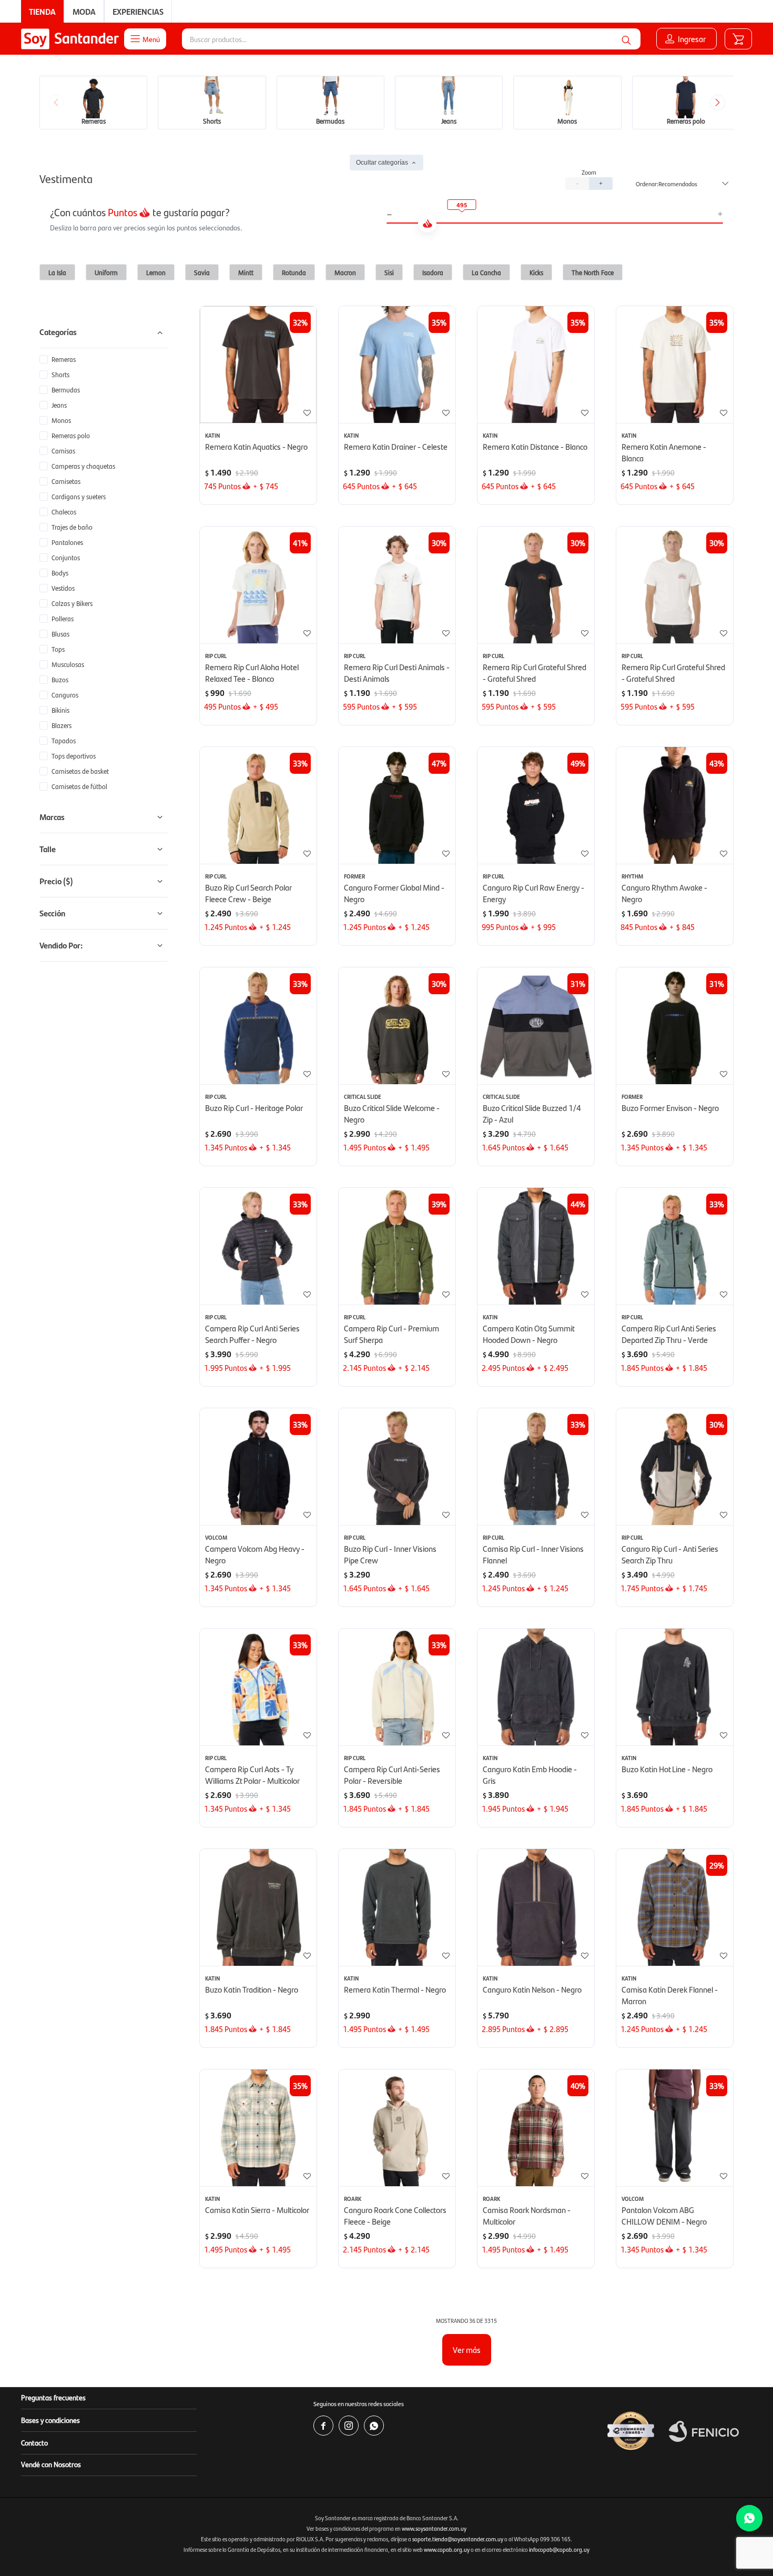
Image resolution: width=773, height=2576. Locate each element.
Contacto (34, 2442)
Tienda (42, 11)
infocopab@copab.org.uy (559, 2549)
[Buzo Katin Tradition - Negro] (258, 1907)
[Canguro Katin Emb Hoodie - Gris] (536, 1687)
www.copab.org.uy (447, 2549)
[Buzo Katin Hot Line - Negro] (675, 1687)
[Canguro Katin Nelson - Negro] (536, 1907)
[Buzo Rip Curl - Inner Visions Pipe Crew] (397, 1467)
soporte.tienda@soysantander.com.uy (458, 2539)
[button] (626, 39)
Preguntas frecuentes (53, 2397)
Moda (84, 11)
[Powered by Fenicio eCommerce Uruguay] (704, 2431)
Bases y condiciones (50, 2420)
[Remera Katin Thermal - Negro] (397, 1907)
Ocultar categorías (382, 163)
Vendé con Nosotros (51, 2464)
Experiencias (138, 11)
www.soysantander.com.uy (434, 2528)
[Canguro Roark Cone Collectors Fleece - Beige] (397, 2128)
